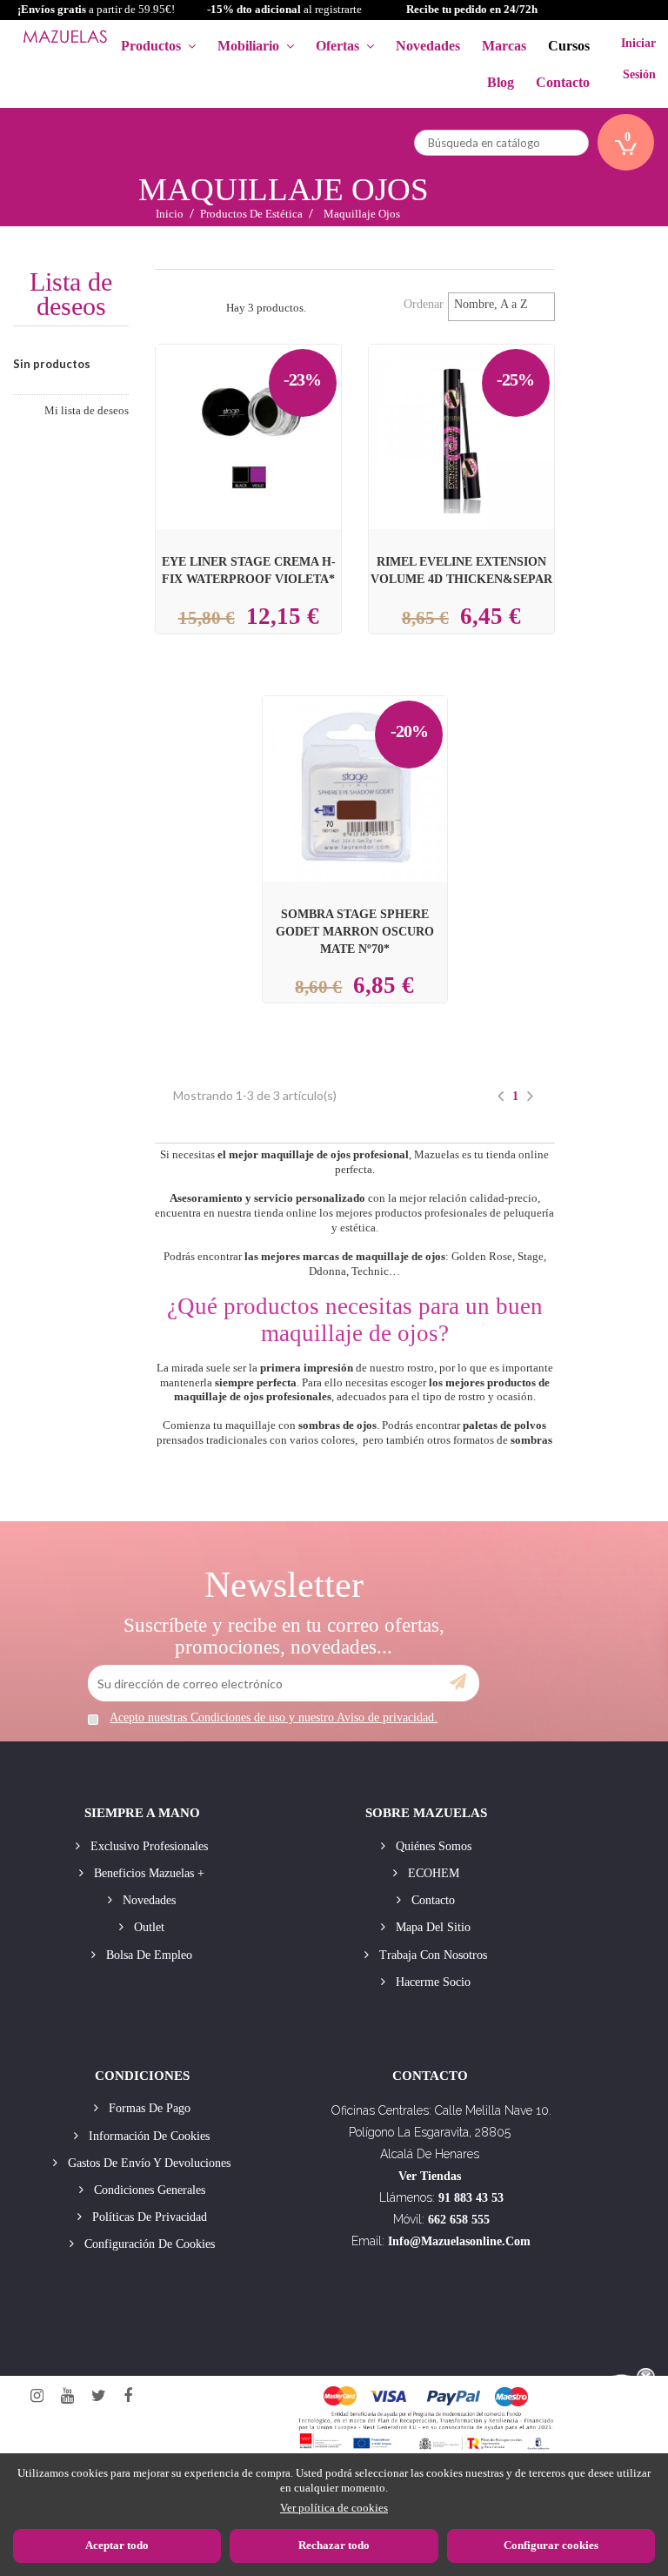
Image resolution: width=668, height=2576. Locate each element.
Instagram (37, 2396)
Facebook (128, 2396)
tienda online (518, 1154)
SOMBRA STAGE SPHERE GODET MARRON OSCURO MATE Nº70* (355, 931)
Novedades (147, 1900)
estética (358, 1228)
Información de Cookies (147, 2136)
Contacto (431, 1900)
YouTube (67, 2396)
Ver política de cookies (334, 2508)
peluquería (529, 1213)
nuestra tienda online (267, 1213)
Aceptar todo (117, 2545)
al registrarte (284, 9)
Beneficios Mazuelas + (147, 1873)
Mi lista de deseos (87, 410)
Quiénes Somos (432, 1846)
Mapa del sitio (431, 1927)
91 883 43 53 (471, 2198)
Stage (531, 1256)
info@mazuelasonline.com (459, 2241)
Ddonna (327, 1271)
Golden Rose (482, 1256)
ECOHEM (432, 1873)
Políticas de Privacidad (148, 2217)
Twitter (99, 2396)
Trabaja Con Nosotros (431, 1955)
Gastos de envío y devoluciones (147, 2163)
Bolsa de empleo (147, 1955)
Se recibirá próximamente (254, 424)
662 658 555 (459, 2220)
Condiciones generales (148, 2190)
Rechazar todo (334, 2545)
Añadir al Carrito (482, 406)
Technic (370, 1271)
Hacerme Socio (431, 1982)
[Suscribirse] (458, 1682)
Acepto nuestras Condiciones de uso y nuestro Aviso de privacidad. (274, 1717)
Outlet (147, 1927)
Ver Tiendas (430, 2176)
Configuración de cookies (148, 2244)
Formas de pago (148, 2108)
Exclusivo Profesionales (147, 1846)
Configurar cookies (551, 2545)
